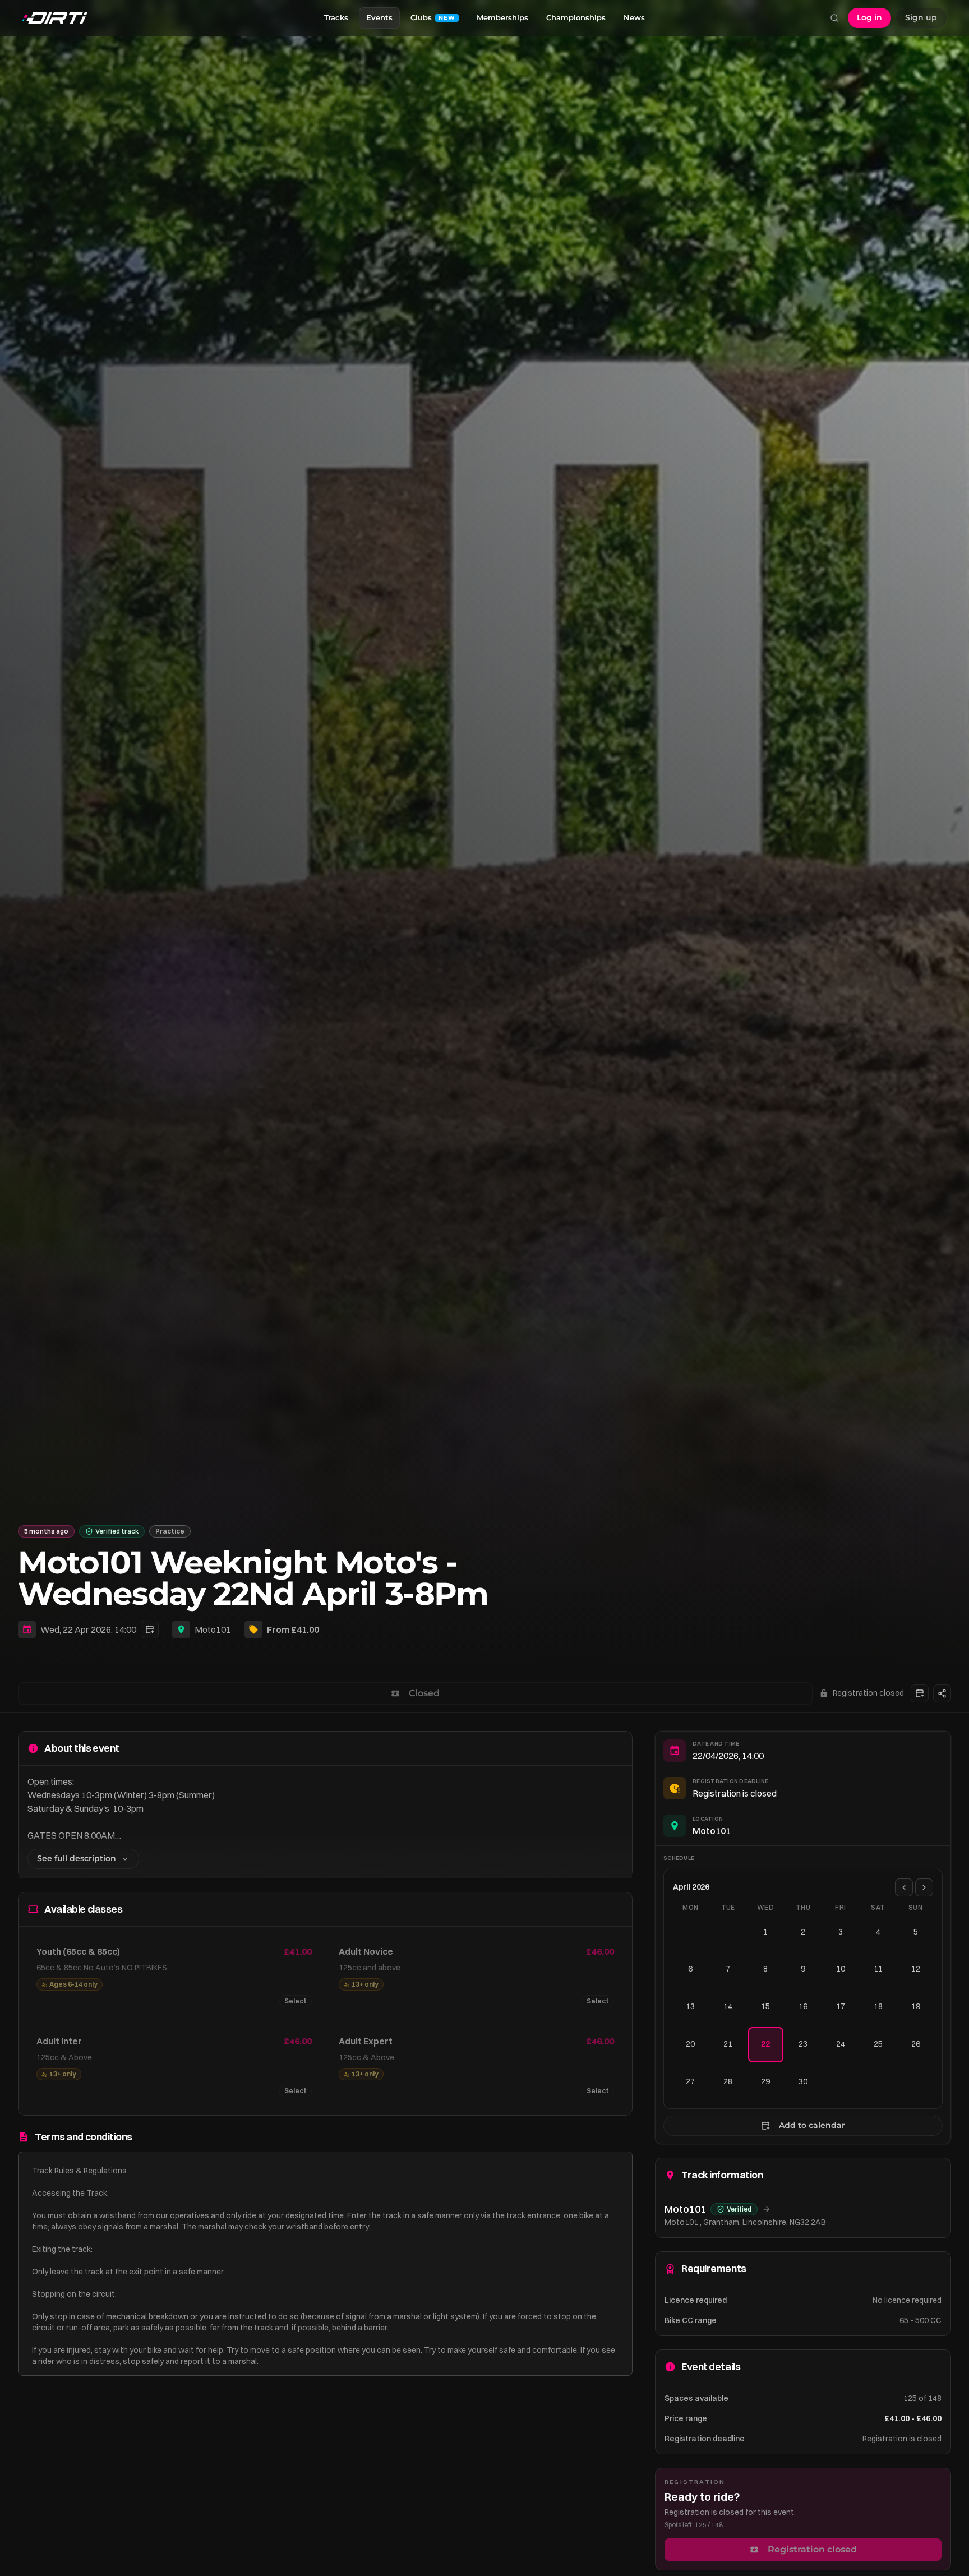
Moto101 (213, 1629)
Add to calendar (812, 2125)
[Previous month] (904, 1887)
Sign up (921, 17)
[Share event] (942, 1693)
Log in (869, 17)
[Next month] (924, 1887)
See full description (77, 1858)
